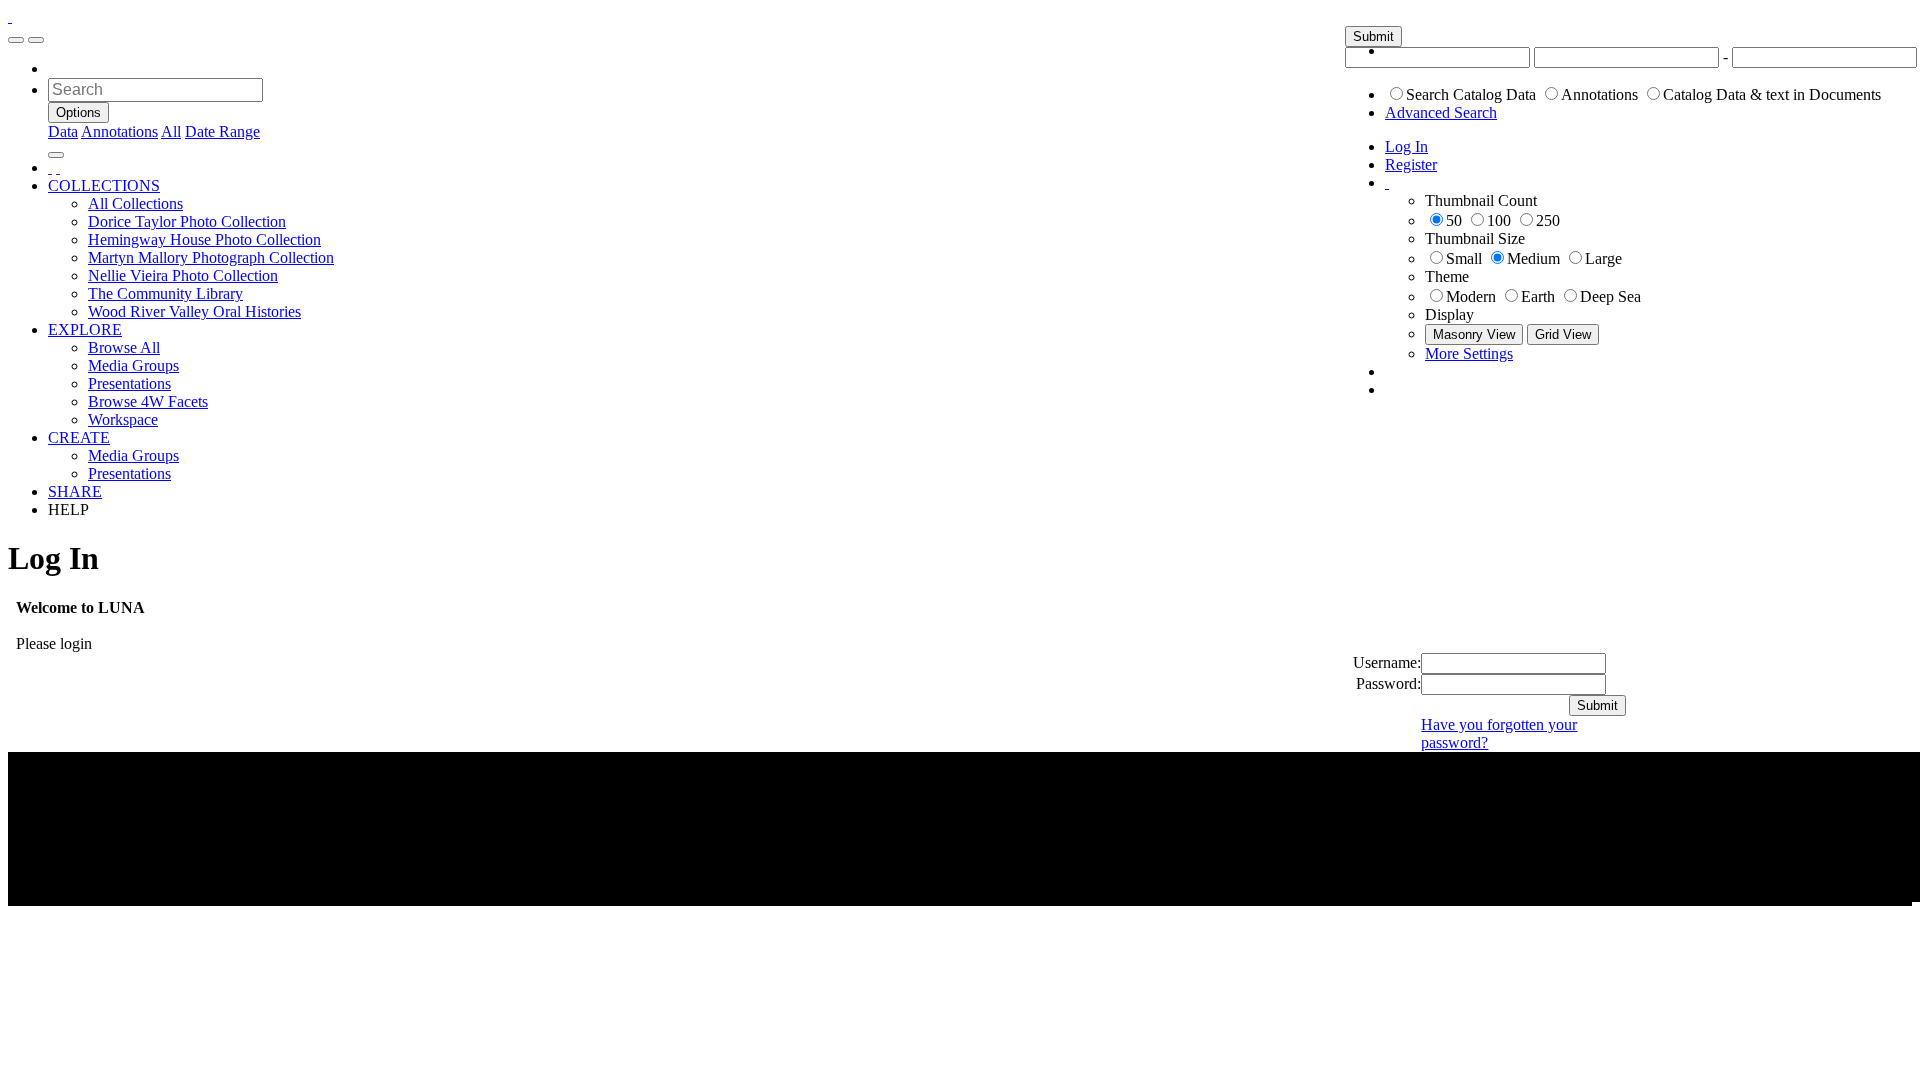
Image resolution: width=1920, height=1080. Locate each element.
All (171, 131)
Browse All (124, 347)
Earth (1538, 296)
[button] (1373, 36)
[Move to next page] (58, 167)
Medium (1533, 258)
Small (1464, 258)
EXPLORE (85, 329)
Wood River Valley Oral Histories (194, 311)
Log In (1406, 146)
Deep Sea (1610, 296)
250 (1548, 220)
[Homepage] (10, 16)
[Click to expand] (16, 40)
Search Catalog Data (1471, 94)
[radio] (1396, 93)
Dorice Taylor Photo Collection (187, 221)
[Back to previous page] (50, 167)
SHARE (75, 491)
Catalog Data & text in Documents (1772, 94)
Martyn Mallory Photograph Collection (211, 257)
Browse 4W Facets (148, 401)
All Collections (135, 203)
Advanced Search (1441, 112)
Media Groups (133, 365)
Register (1411, 164)
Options (78, 112)
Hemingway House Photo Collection (204, 239)
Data (63, 131)
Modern (1471, 296)
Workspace (123, 419)
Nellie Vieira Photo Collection (183, 275)
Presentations (129, 383)
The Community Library (165, 293)
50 (1454, 220)
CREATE (79, 437)
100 (1499, 220)
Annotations (1599, 94)
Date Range (222, 131)
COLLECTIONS (104, 185)
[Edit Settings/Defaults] (1387, 182)
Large (1603, 258)
